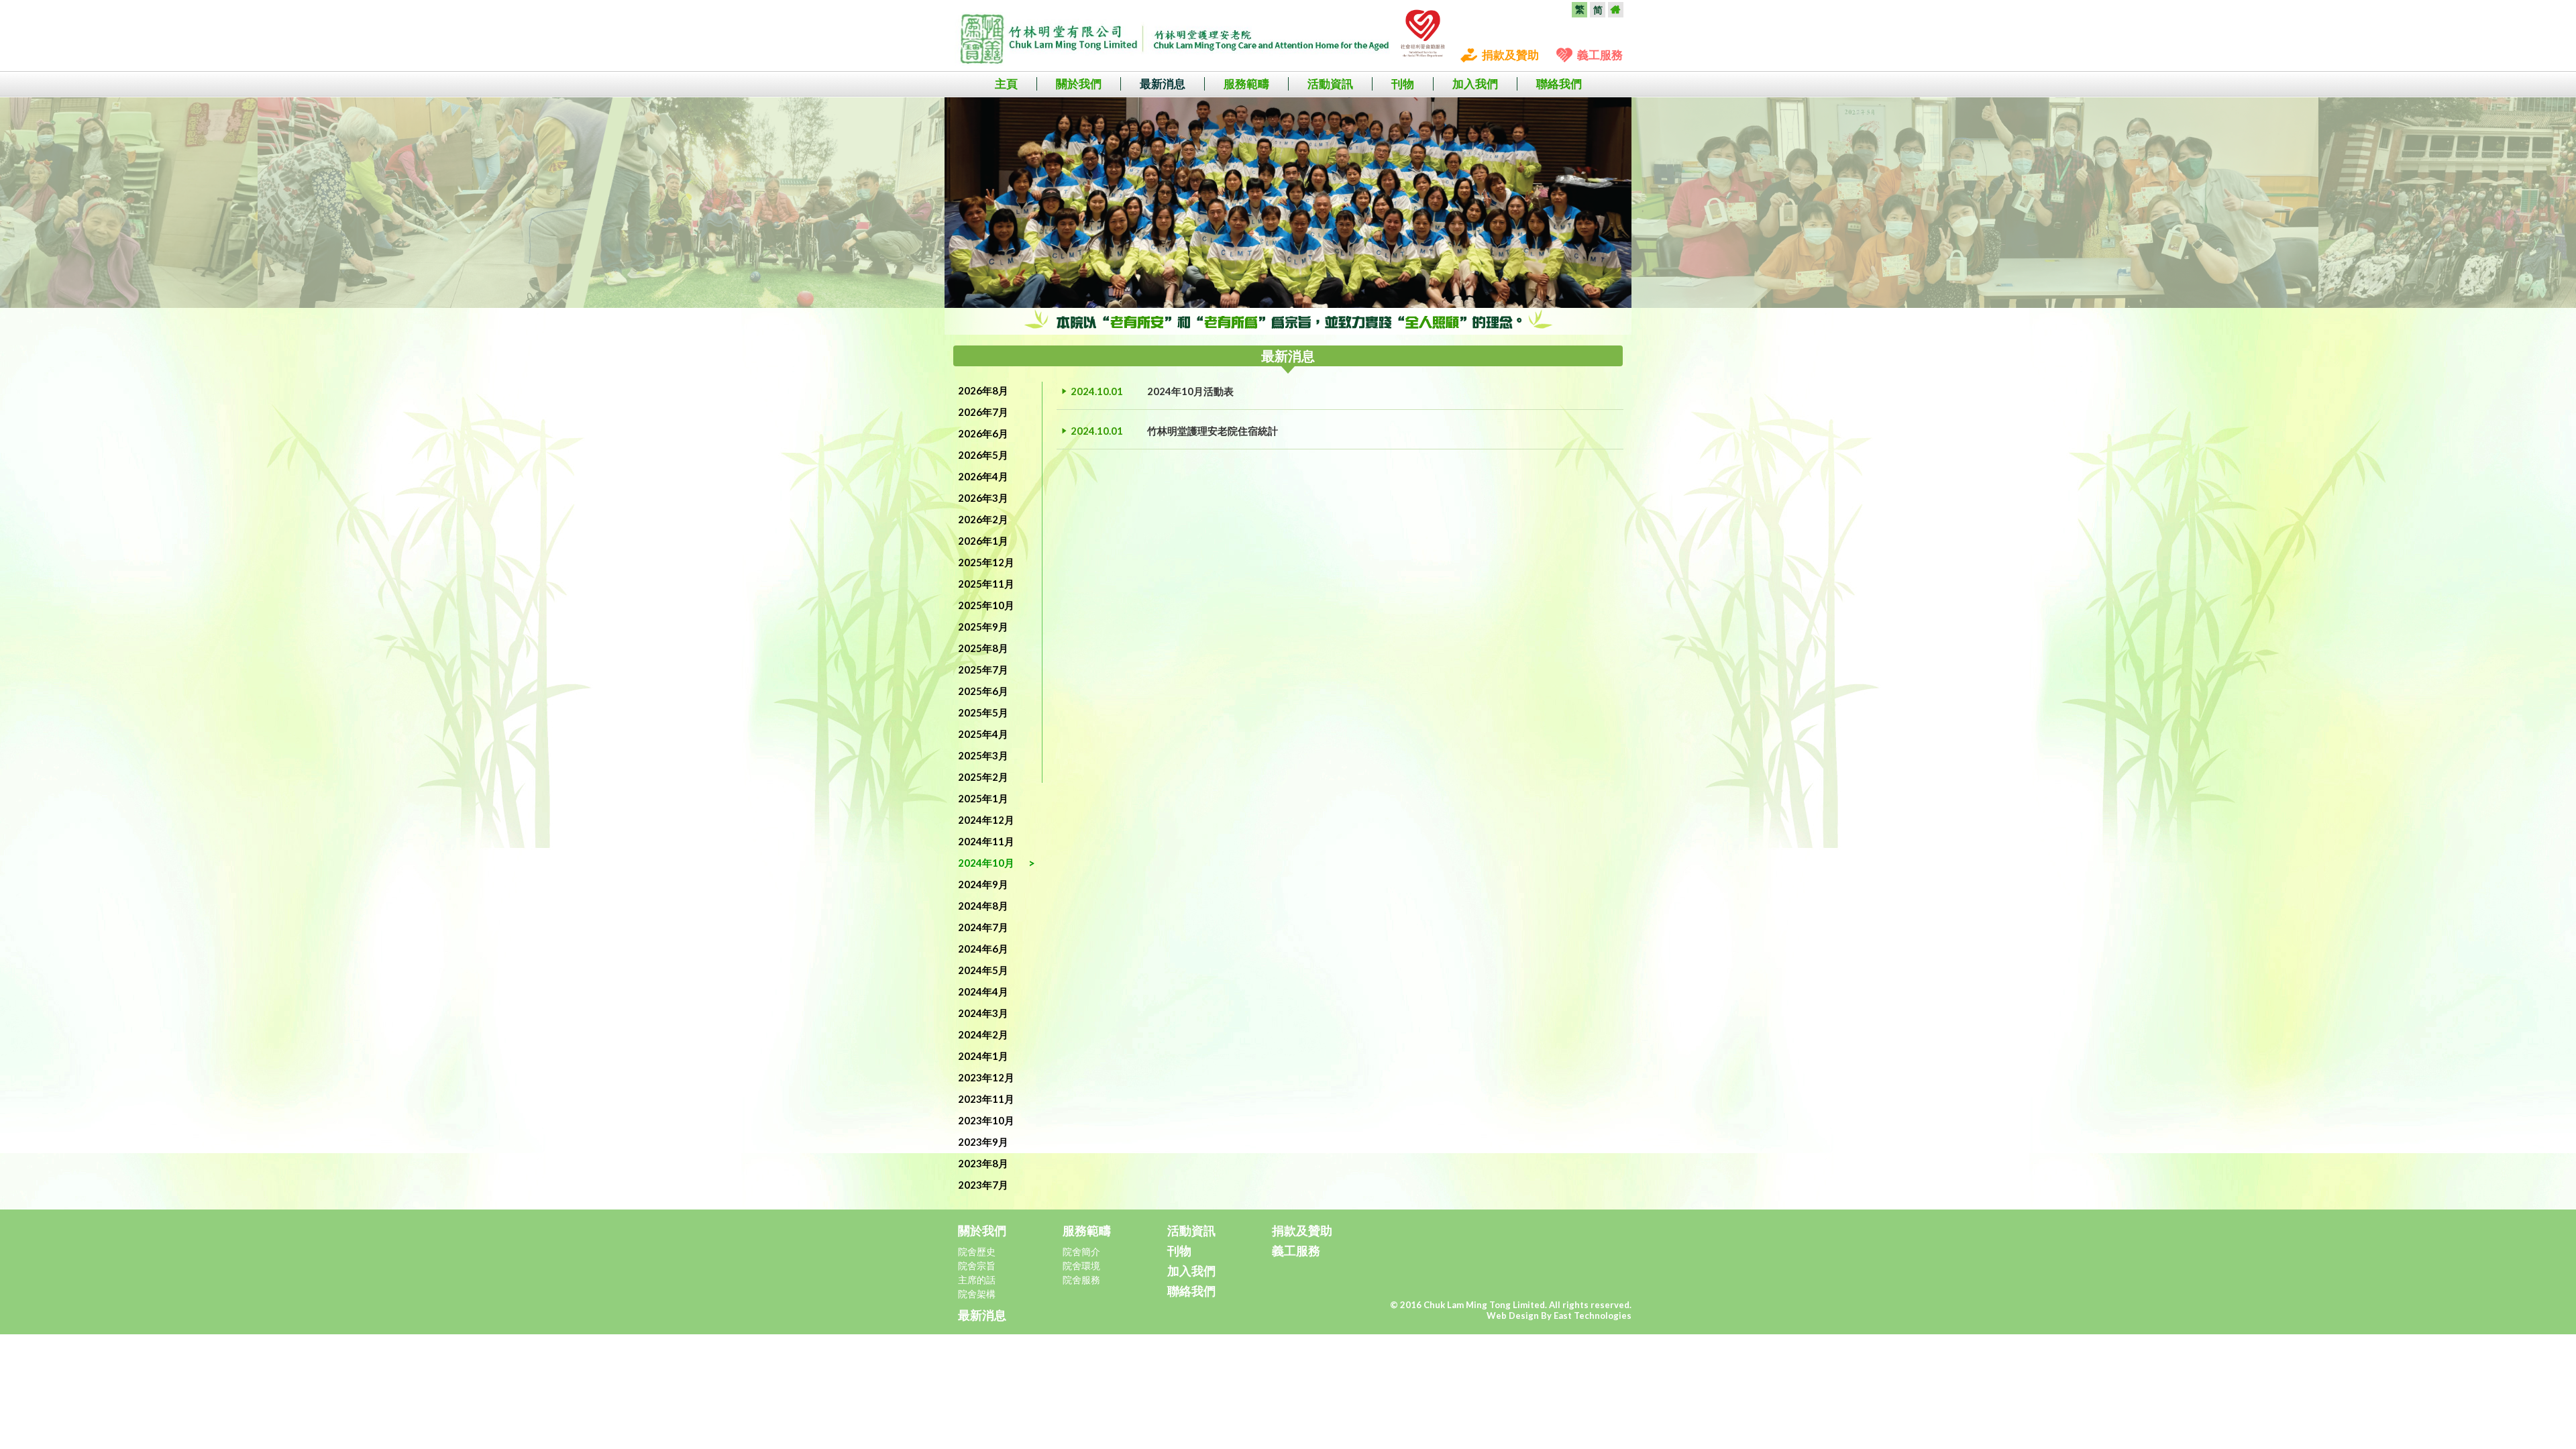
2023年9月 (983, 1142)
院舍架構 (977, 1294)
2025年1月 (983, 798)
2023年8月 (983, 1163)
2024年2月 (983, 1034)
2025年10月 (986, 605)
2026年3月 (983, 498)
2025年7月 (983, 669)
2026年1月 (983, 541)
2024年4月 (983, 991)
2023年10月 (986, 1120)
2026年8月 (983, 390)
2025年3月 (983, 755)
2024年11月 (986, 841)
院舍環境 (1081, 1266)
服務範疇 (1246, 84)
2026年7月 (983, 412)
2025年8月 (983, 648)
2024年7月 (983, 927)
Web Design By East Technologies (1559, 1316)
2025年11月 (986, 584)
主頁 (1006, 84)
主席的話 (977, 1280)
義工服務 (1600, 55)
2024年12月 (986, 820)
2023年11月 (986, 1099)
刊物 (1403, 84)
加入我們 (1475, 84)
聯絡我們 (1559, 84)
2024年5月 (983, 970)
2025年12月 (986, 562)
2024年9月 (983, 884)
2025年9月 (983, 627)
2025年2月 (983, 777)
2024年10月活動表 (1190, 391)
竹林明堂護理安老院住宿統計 (1213, 431)
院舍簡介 (1081, 1251)
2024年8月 (983, 906)
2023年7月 (983, 1185)
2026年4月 (983, 476)
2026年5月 (983, 455)
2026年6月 (983, 433)
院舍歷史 (977, 1251)
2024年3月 (983, 1013)
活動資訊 (1330, 84)
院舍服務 (1081, 1280)
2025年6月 (983, 691)
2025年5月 (983, 712)
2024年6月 (983, 949)
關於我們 (1079, 84)
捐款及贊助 (1510, 55)
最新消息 (1163, 84)
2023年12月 (986, 1077)
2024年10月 (986, 863)
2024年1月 (983, 1056)
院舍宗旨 (977, 1266)
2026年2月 (983, 519)
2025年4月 (983, 734)
